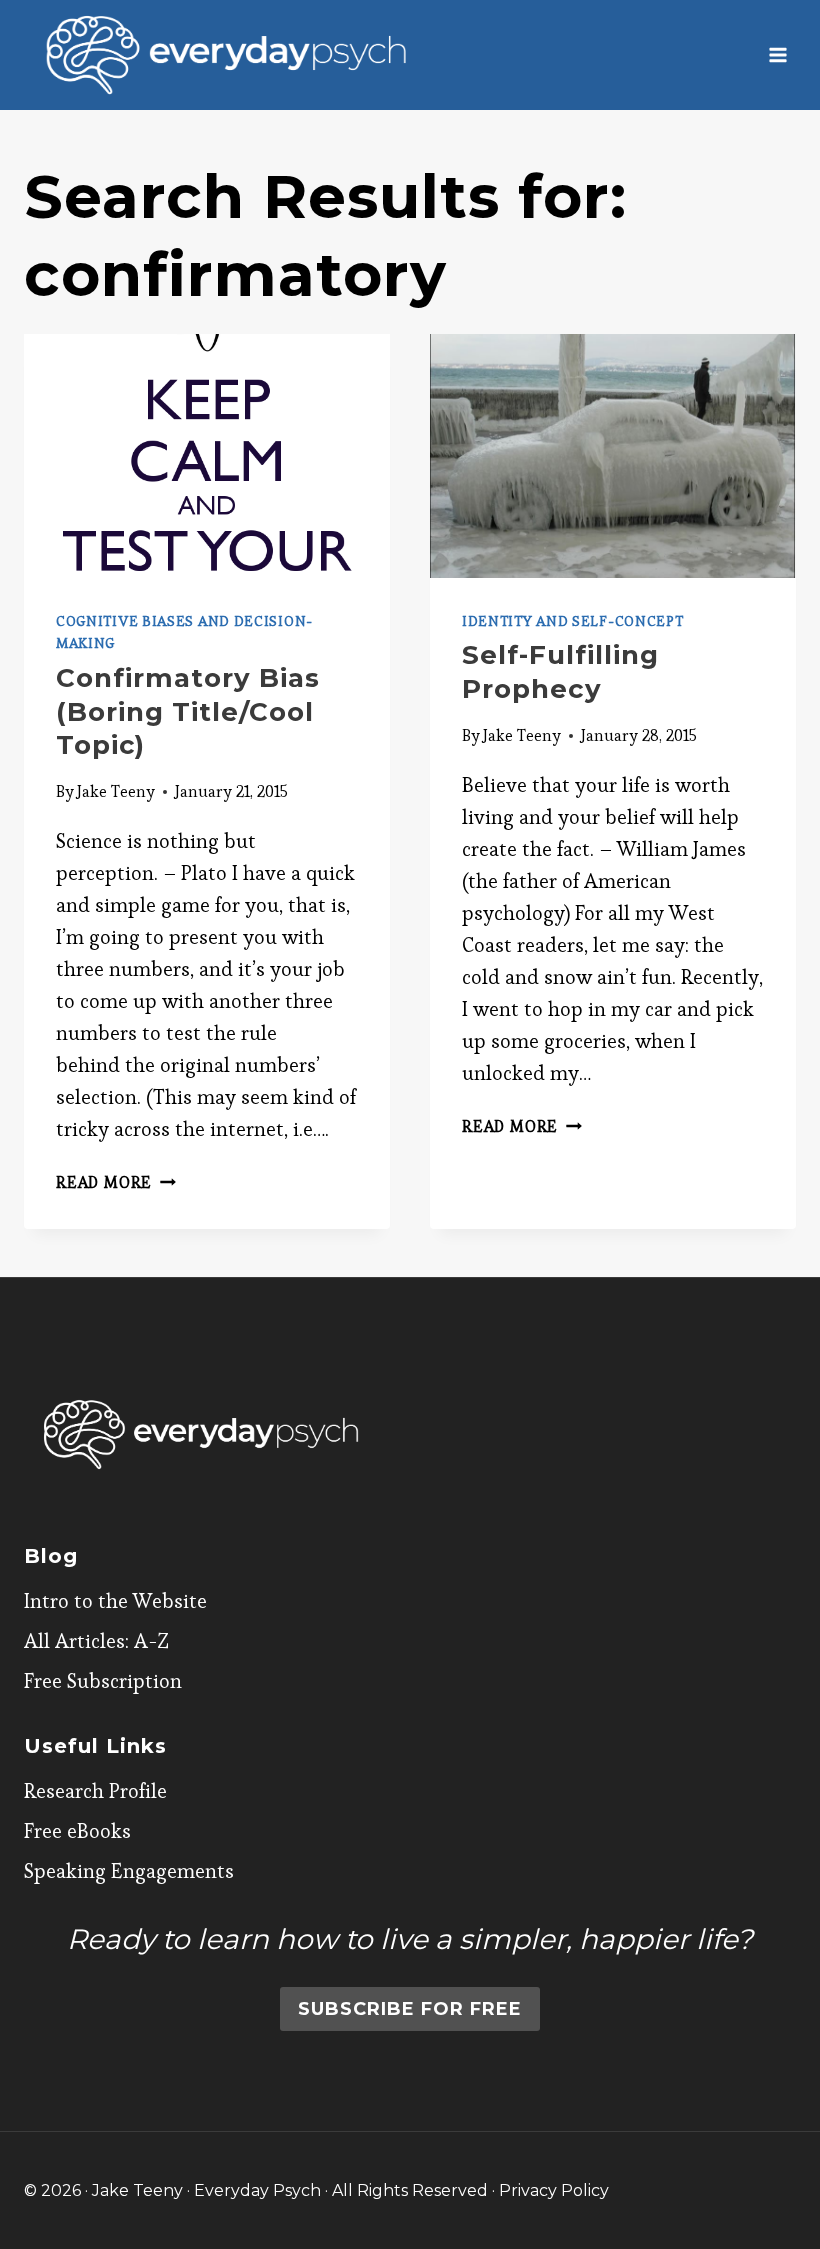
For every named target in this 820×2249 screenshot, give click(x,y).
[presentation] (207, 456)
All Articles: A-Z (96, 1641)
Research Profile (95, 1791)
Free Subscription (103, 1681)
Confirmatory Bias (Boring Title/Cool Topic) (188, 712)
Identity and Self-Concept (573, 621)
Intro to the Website (115, 1601)
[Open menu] (777, 54)
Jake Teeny (116, 791)
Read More (116, 1182)
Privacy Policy (554, 2190)
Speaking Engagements (129, 1871)
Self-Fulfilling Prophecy (560, 672)
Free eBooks (77, 1831)
